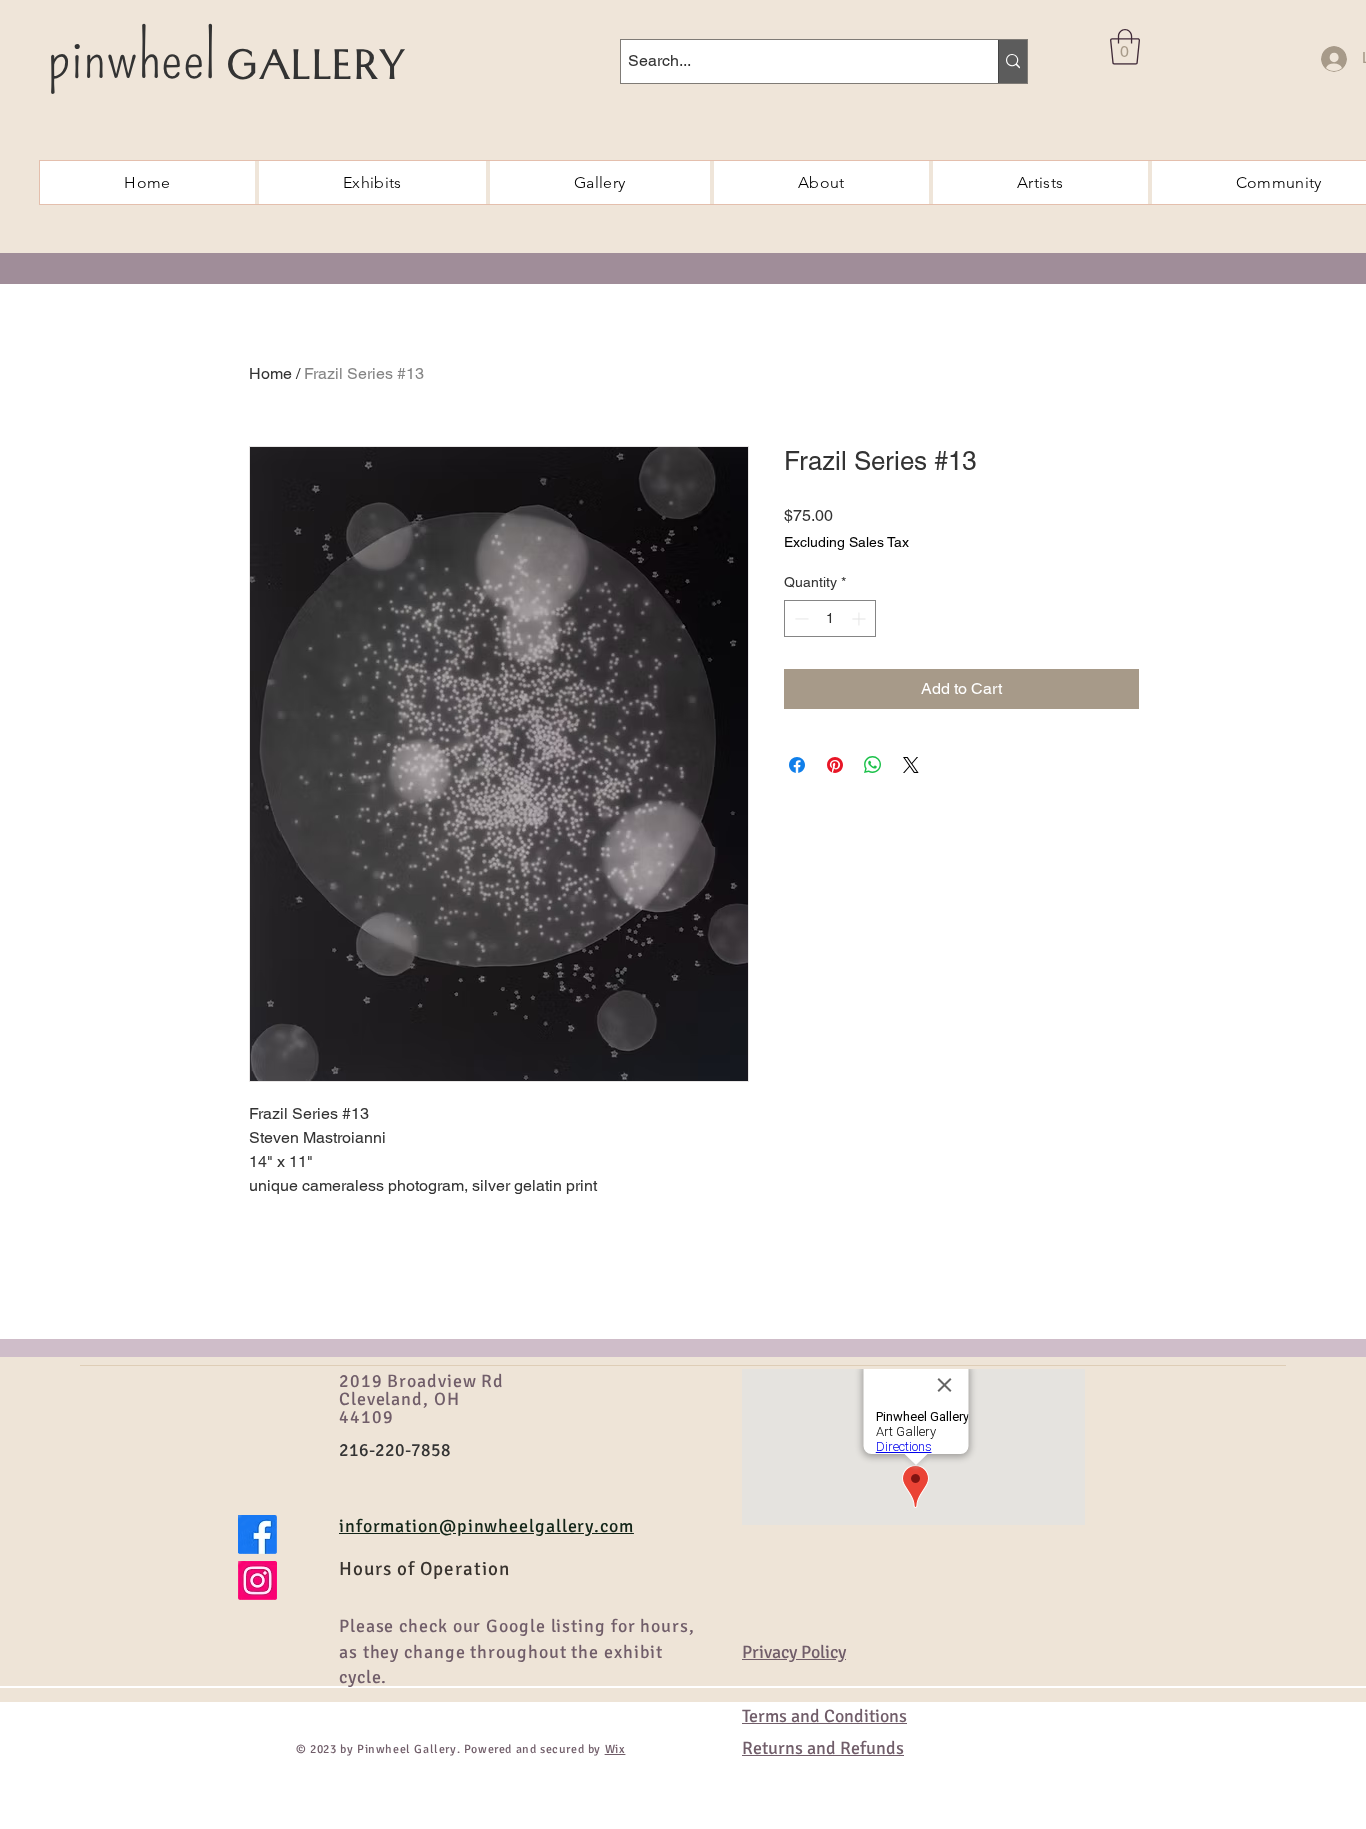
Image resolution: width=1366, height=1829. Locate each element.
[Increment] (860, 618)
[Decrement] (799, 618)
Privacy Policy (794, 1652)
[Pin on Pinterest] (835, 765)
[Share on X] (911, 765)
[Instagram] (257, 1580)
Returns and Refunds (823, 1748)
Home (270, 373)
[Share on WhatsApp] (873, 765)
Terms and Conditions (824, 1716)
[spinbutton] (830, 618)
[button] (1125, 47)
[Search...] (1012, 61)
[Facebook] (257, 1534)
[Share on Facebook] (797, 765)
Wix (615, 1749)
